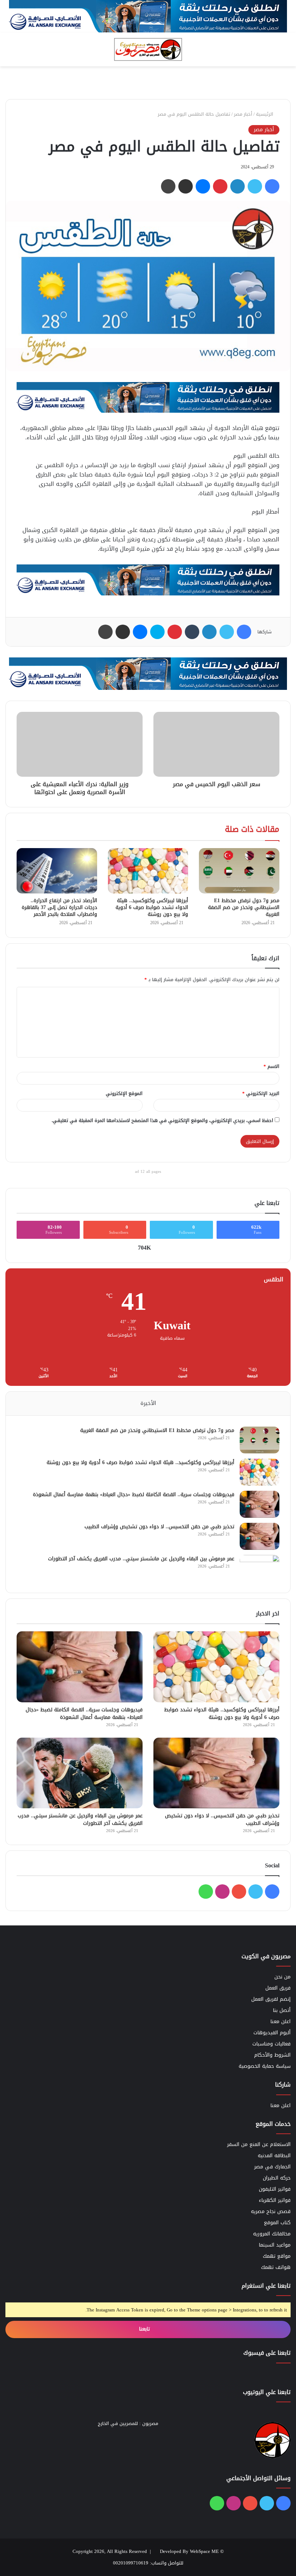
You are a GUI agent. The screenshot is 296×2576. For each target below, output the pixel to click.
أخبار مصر (243, 114)
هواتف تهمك (276, 2267)
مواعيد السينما (275, 2245)
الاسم (271, 1066)
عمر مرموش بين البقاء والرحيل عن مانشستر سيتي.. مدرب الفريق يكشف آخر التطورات (141, 1559)
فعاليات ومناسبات (271, 2044)
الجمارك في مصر (272, 2167)
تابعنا (145, 2329)
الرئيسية (265, 114)
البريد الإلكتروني (261, 1093)
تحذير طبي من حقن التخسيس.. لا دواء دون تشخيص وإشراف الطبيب (159, 1527)
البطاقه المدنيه (274, 2156)
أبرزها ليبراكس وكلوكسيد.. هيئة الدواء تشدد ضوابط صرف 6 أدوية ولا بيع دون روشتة (152, 907)
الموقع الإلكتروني (124, 1093)
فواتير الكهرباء (275, 2200)
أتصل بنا (282, 2010)
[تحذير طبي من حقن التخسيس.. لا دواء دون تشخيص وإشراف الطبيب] (260, 1536)
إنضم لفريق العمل (271, 1999)
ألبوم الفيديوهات (272, 2033)
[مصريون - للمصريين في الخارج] (148, 49)
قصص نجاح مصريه (271, 2211)
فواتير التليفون (275, 2189)
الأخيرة (148, 1403)
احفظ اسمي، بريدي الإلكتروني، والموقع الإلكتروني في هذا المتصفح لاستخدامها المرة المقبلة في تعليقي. (162, 1120)
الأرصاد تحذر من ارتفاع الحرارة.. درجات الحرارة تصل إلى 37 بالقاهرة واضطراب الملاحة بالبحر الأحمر (59, 907)
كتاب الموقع (277, 2223)
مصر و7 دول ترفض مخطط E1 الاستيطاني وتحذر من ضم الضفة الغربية (244, 907)
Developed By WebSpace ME (189, 2551)
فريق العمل (278, 1988)
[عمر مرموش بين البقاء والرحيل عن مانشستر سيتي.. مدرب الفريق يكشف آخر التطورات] (260, 1568)
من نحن (282, 1977)
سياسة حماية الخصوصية (265, 2066)
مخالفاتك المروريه (272, 2234)
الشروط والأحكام (272, 2055)
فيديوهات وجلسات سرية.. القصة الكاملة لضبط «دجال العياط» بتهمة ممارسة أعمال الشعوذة (134, 1495)
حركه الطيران (277, 2178)
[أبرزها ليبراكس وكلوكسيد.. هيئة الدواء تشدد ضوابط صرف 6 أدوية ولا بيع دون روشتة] (148, 871)
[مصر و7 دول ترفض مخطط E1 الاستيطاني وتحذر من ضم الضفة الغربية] (239, 871)
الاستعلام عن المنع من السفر (259, 2144)
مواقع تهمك (277, 2256)
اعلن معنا (280, 2021)
